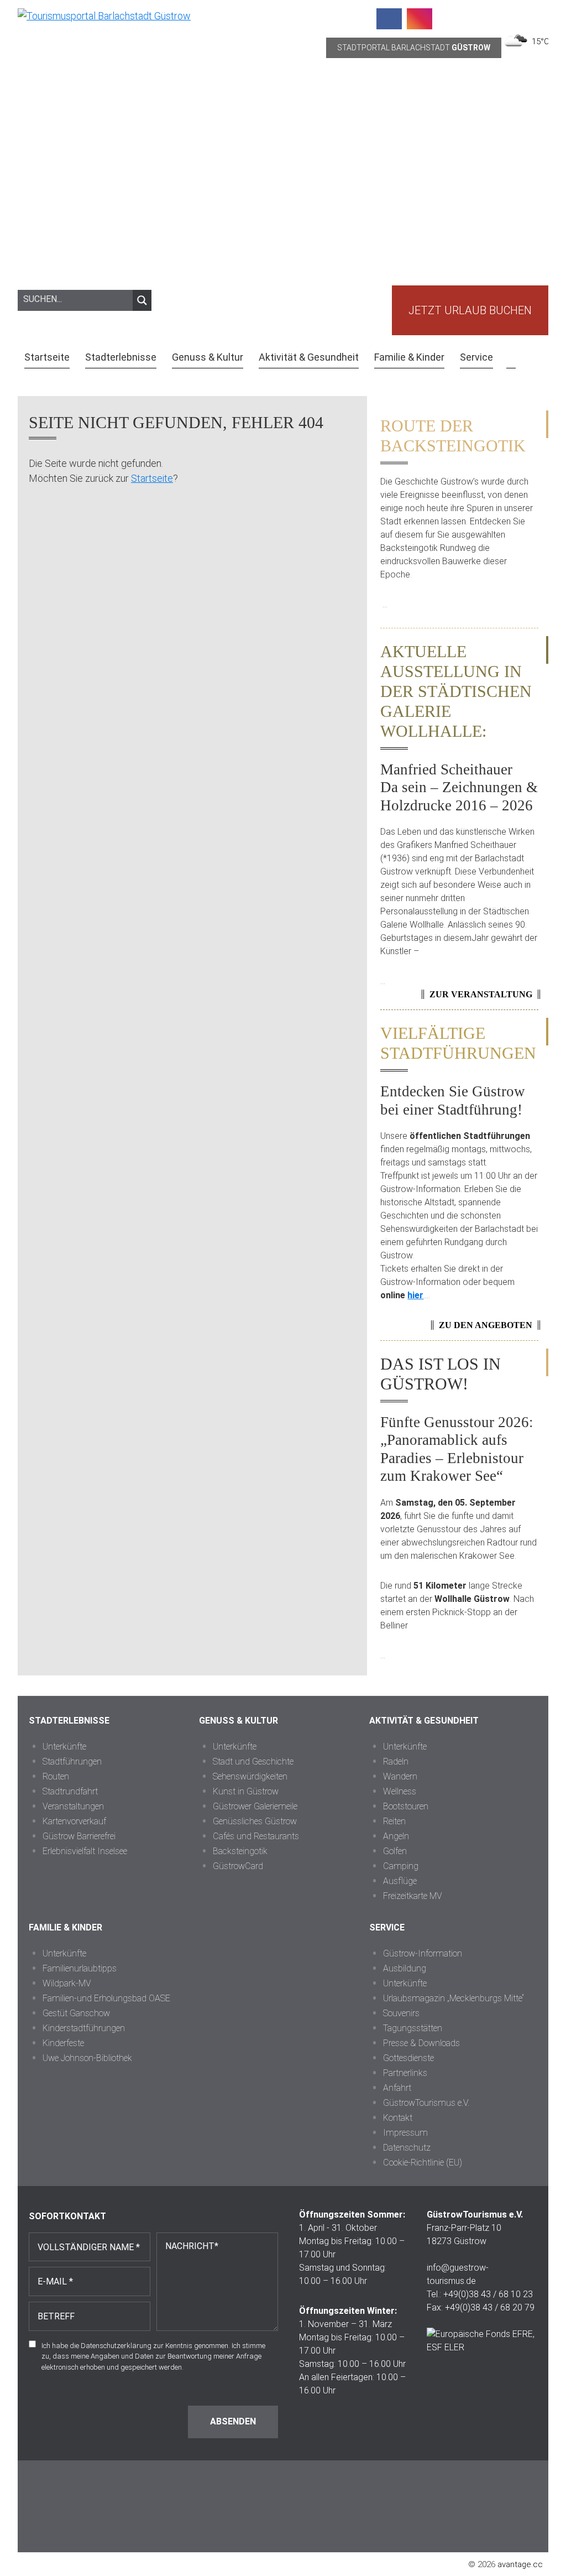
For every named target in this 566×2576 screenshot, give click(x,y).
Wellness (400, 1791)
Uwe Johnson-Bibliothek (87, 2058)
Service (387, 1927)
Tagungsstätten (413, 2028)
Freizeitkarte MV (413, 1896)
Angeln (396, 1836)
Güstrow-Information (423, 1953)
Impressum (405, 2133)
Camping (401, 1866)
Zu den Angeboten (486, 1325)
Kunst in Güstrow (246, 1791)
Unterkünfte (64, 1747)
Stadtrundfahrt (70, 1791)
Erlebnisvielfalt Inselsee (85, 1851)
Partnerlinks (405, 2073)
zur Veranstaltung (481, 994)
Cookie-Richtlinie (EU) (423, 2163)
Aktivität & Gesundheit (424, 1721)
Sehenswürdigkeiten (250, 1776)
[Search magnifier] (142, 300)
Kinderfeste (63, 2043)
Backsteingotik (240, 1851)
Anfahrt (397, 2088)
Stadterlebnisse (69, 1721)
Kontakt (398, 2118)
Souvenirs (401, 2013)
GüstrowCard (238, 1866)
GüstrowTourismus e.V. (426, 2103)
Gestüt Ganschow (76, 2013)
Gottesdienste (408, 2058)
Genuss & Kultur (239, 1721)
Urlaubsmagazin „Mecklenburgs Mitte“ (454, 1998)
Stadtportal (414, 48)
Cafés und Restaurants (256, 1836)
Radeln (396, 1761)
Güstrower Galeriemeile (255, 1806)
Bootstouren (406, 1806)
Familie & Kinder (65, 1927)
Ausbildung (405, 1968)
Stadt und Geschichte (253, 1761)
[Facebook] (389, 19)
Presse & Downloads (421, 2043)
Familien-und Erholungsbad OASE (106, 1998)
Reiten (394, 1821)
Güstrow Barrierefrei (79, 1836)
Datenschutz (407, 2148)
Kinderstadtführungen (84, 2028)
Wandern (400, 1776)
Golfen (395, 1851)
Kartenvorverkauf (74, 1821)
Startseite (152, 478)
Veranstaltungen (73, 1806)
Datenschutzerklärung (116, 2346)
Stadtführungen (72, 1761)
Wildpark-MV (67, 1983)
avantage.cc (520, 2564)
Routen (56, 1776)
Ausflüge (400, 1881)
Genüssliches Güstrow (255, 1821)
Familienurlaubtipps (80, 1968)
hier (415, 1295)
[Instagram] (420, 19)
